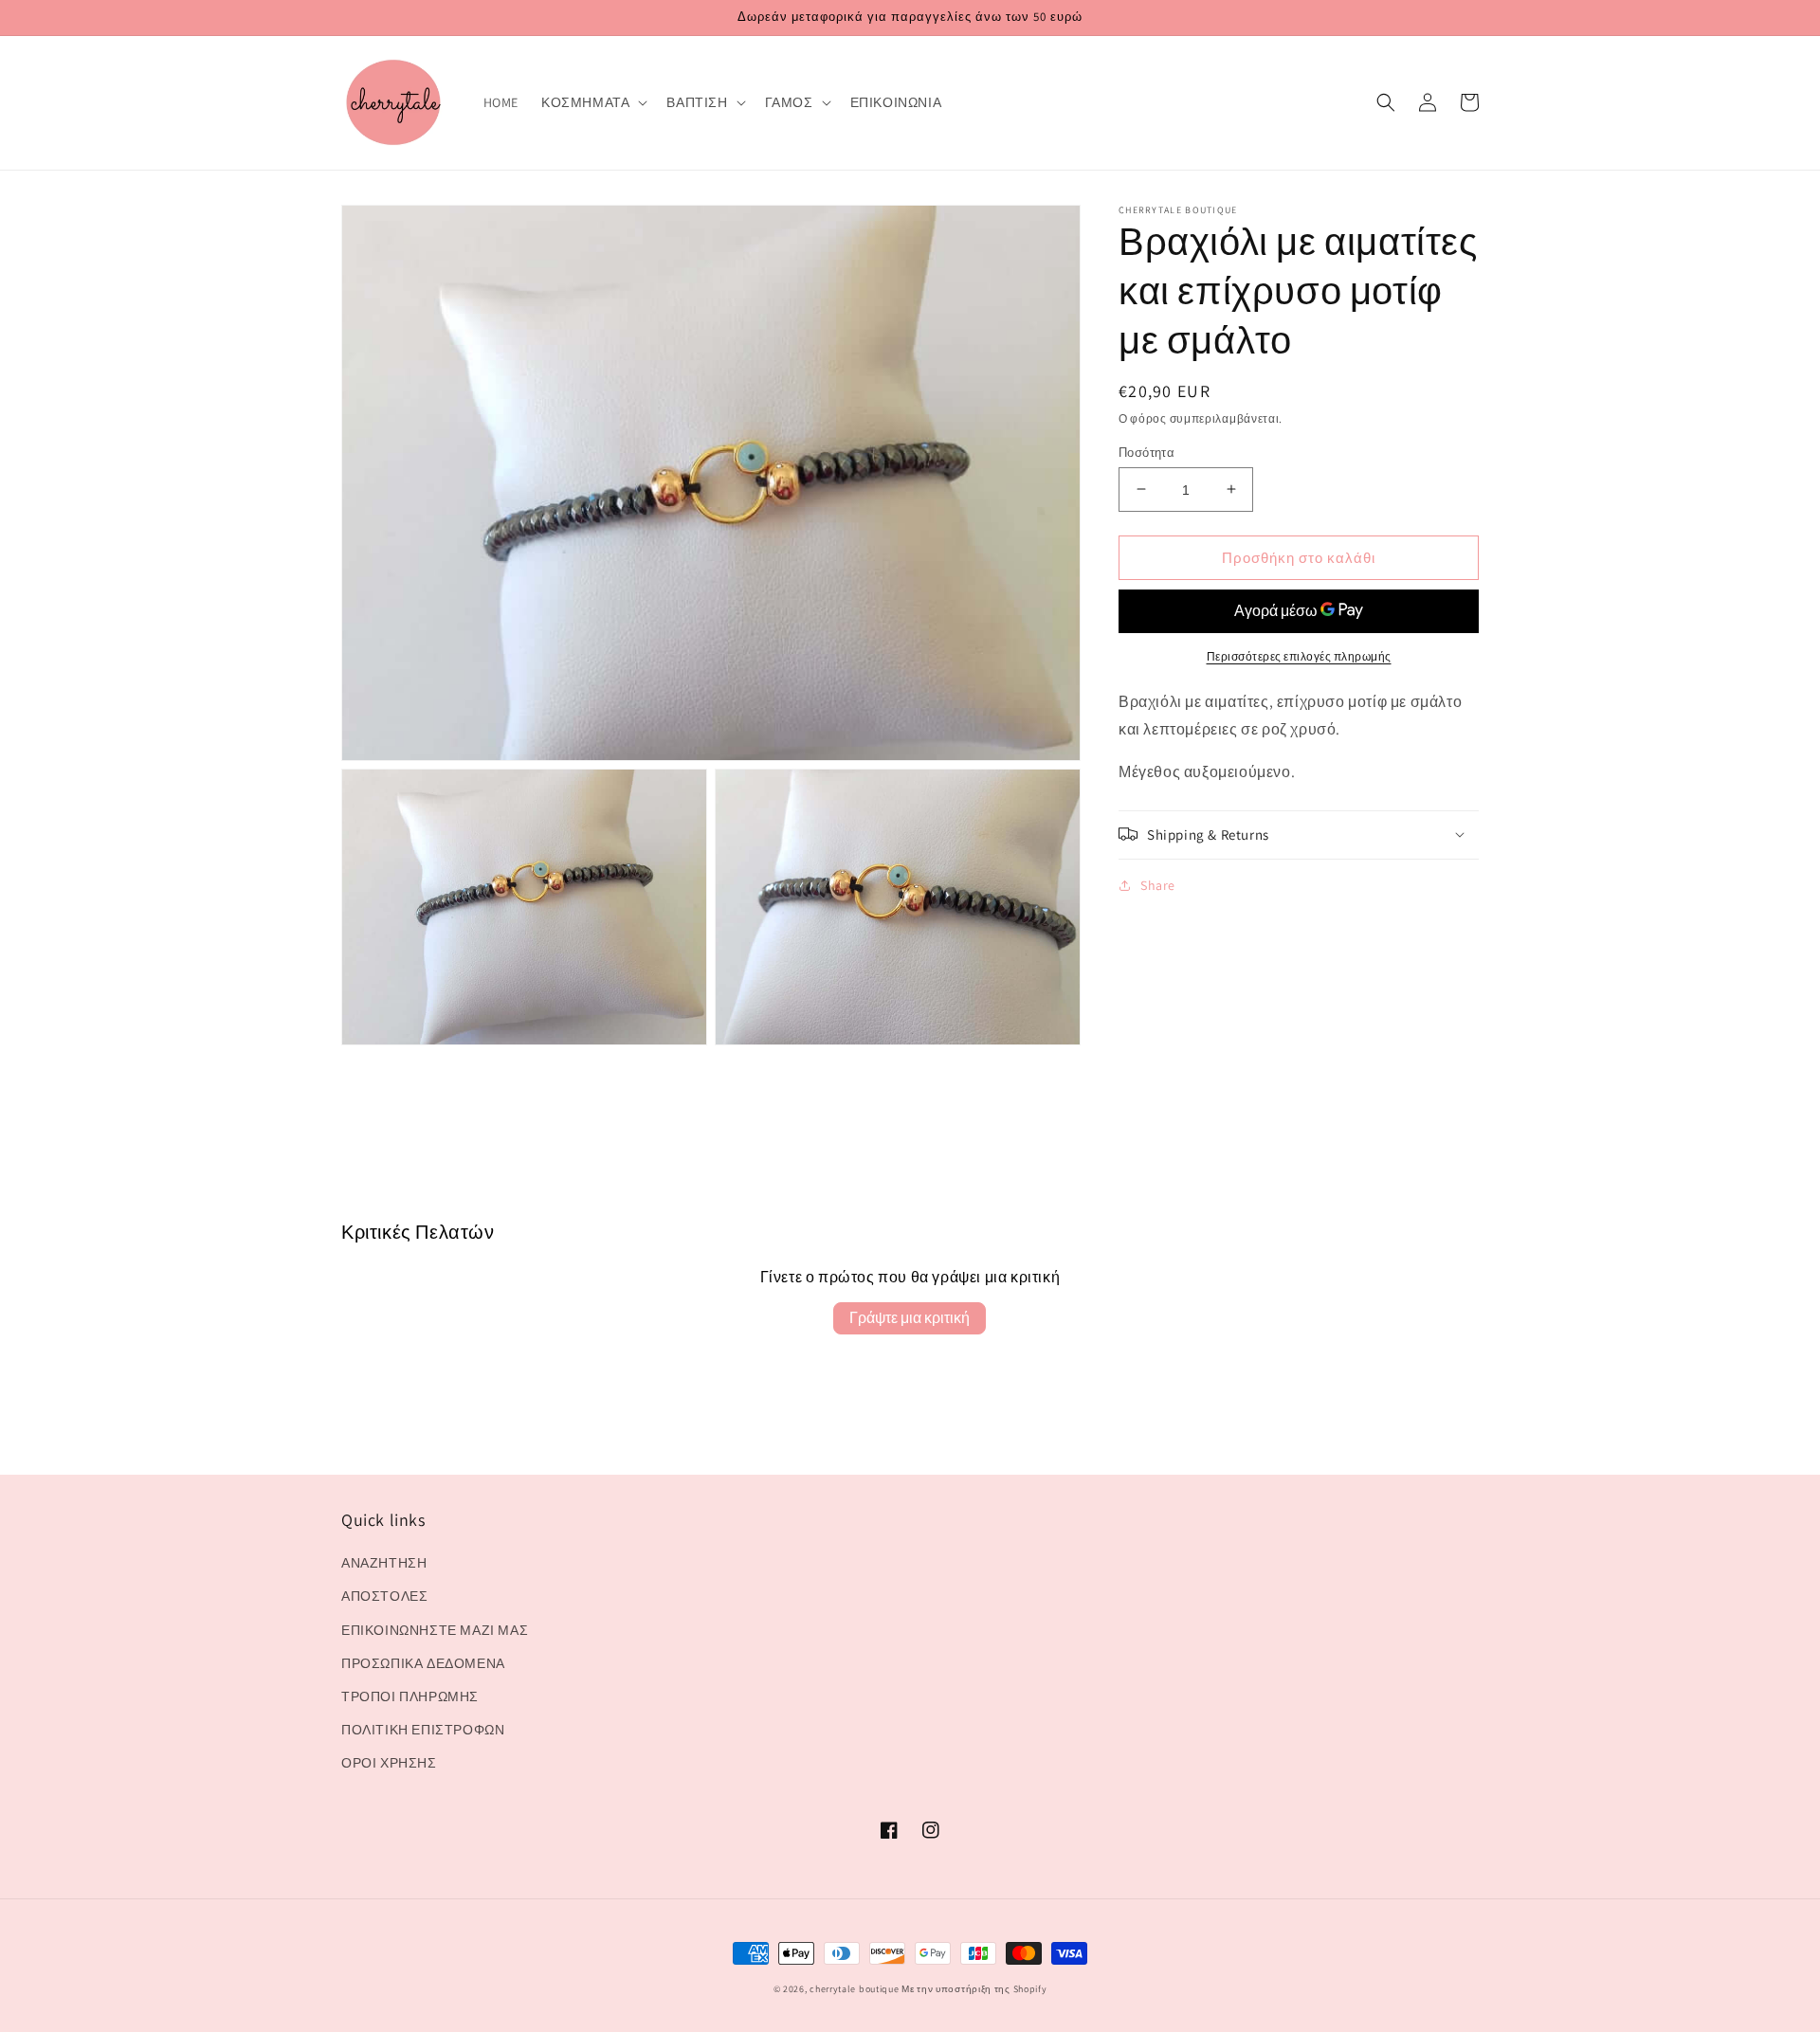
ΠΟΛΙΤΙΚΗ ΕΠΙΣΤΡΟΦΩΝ (423, 1730)
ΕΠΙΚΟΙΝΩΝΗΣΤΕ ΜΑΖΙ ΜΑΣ (435, 1630)
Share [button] (1158, 884)
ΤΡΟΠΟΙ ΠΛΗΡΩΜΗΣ (410, 1696)
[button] (592, 102)
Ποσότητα (1147, 452)
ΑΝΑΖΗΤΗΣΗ (384, 1563)
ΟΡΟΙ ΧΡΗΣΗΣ (389, 1763)
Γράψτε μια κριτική (910, 1318)
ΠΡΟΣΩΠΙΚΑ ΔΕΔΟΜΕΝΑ (423, 1663)
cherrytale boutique (854, 1989)
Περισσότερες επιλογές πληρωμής (1299, 656)
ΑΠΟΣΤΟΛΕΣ (384, 1596)
